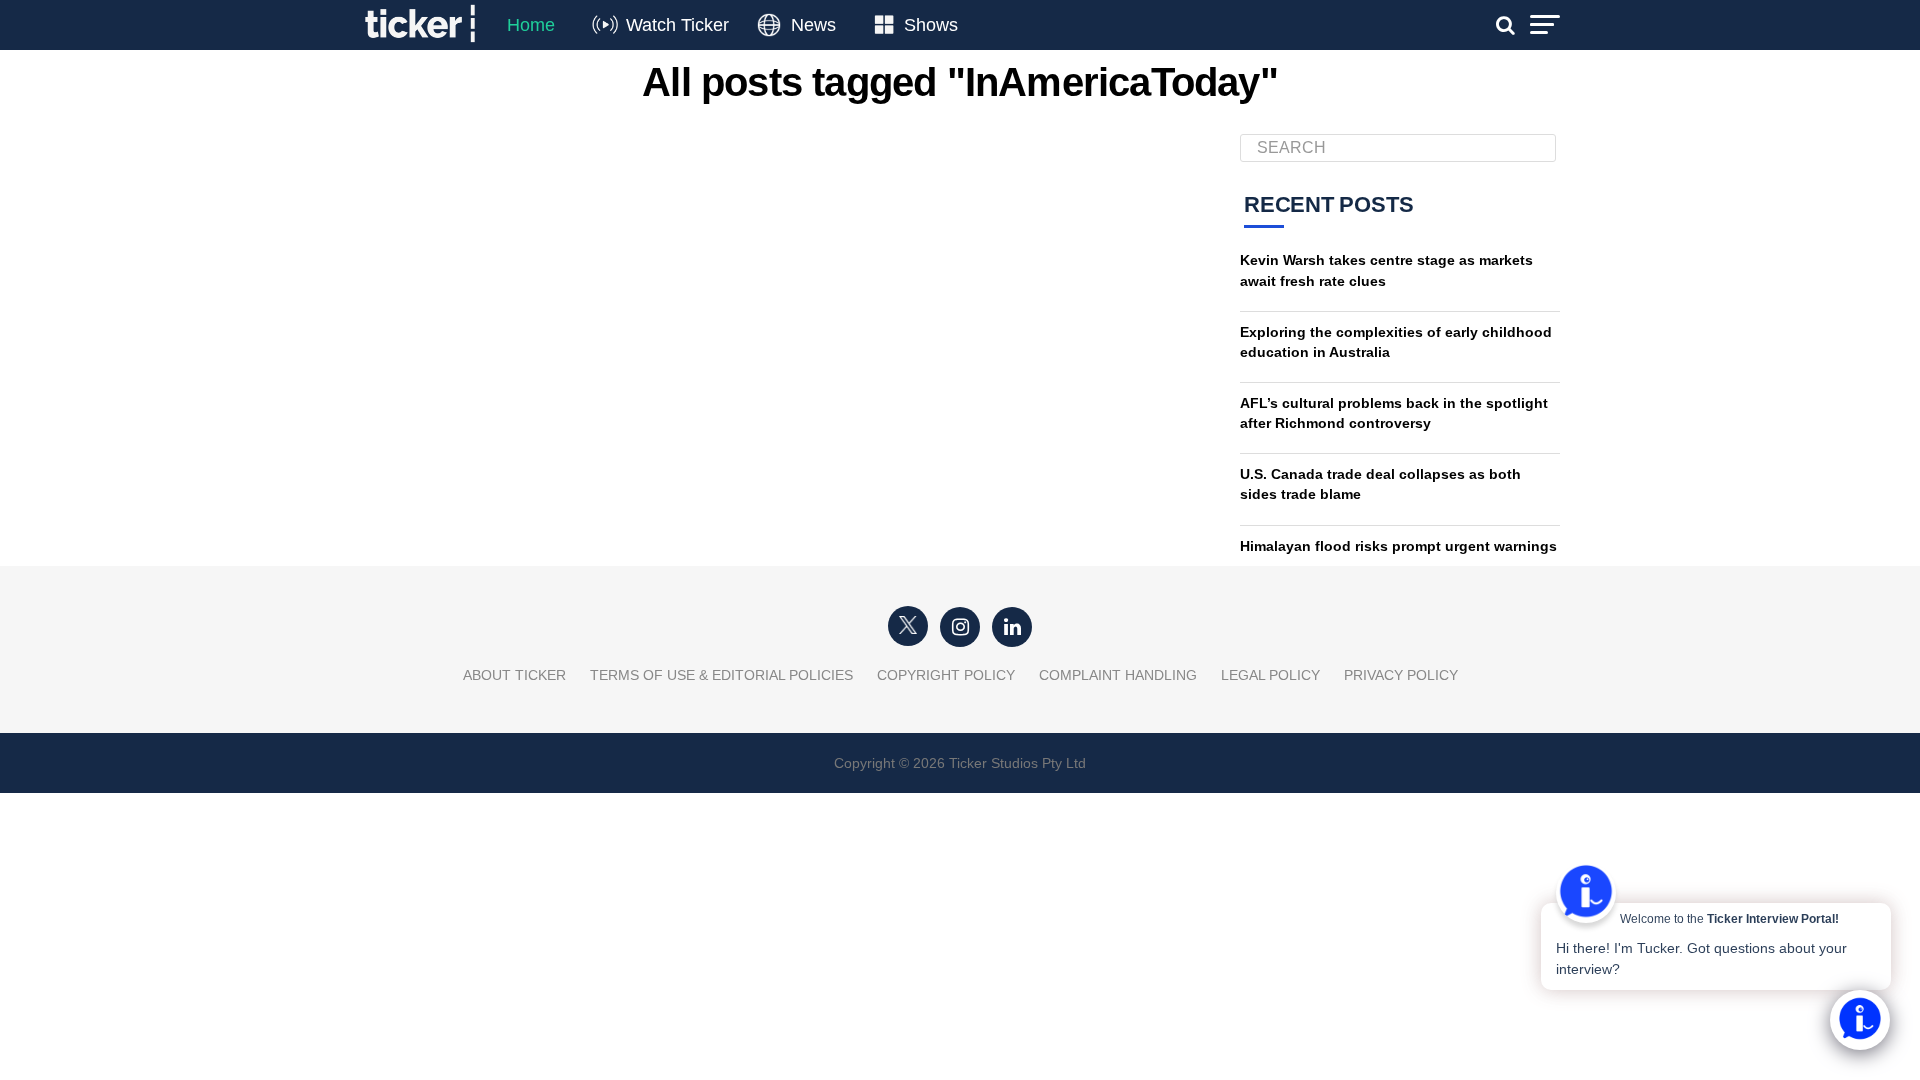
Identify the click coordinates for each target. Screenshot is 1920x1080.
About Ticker (514, 675)
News (813, 25)
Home (531, 25)
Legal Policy (1270, 675)
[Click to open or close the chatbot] (1860, 1020)
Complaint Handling (1118, 675)
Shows (931, 25)
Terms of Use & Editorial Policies (721, 675)
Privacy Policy (1401, 675)
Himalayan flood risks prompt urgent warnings (1398, 546)
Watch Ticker (677, 25)
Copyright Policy (946, 675)
